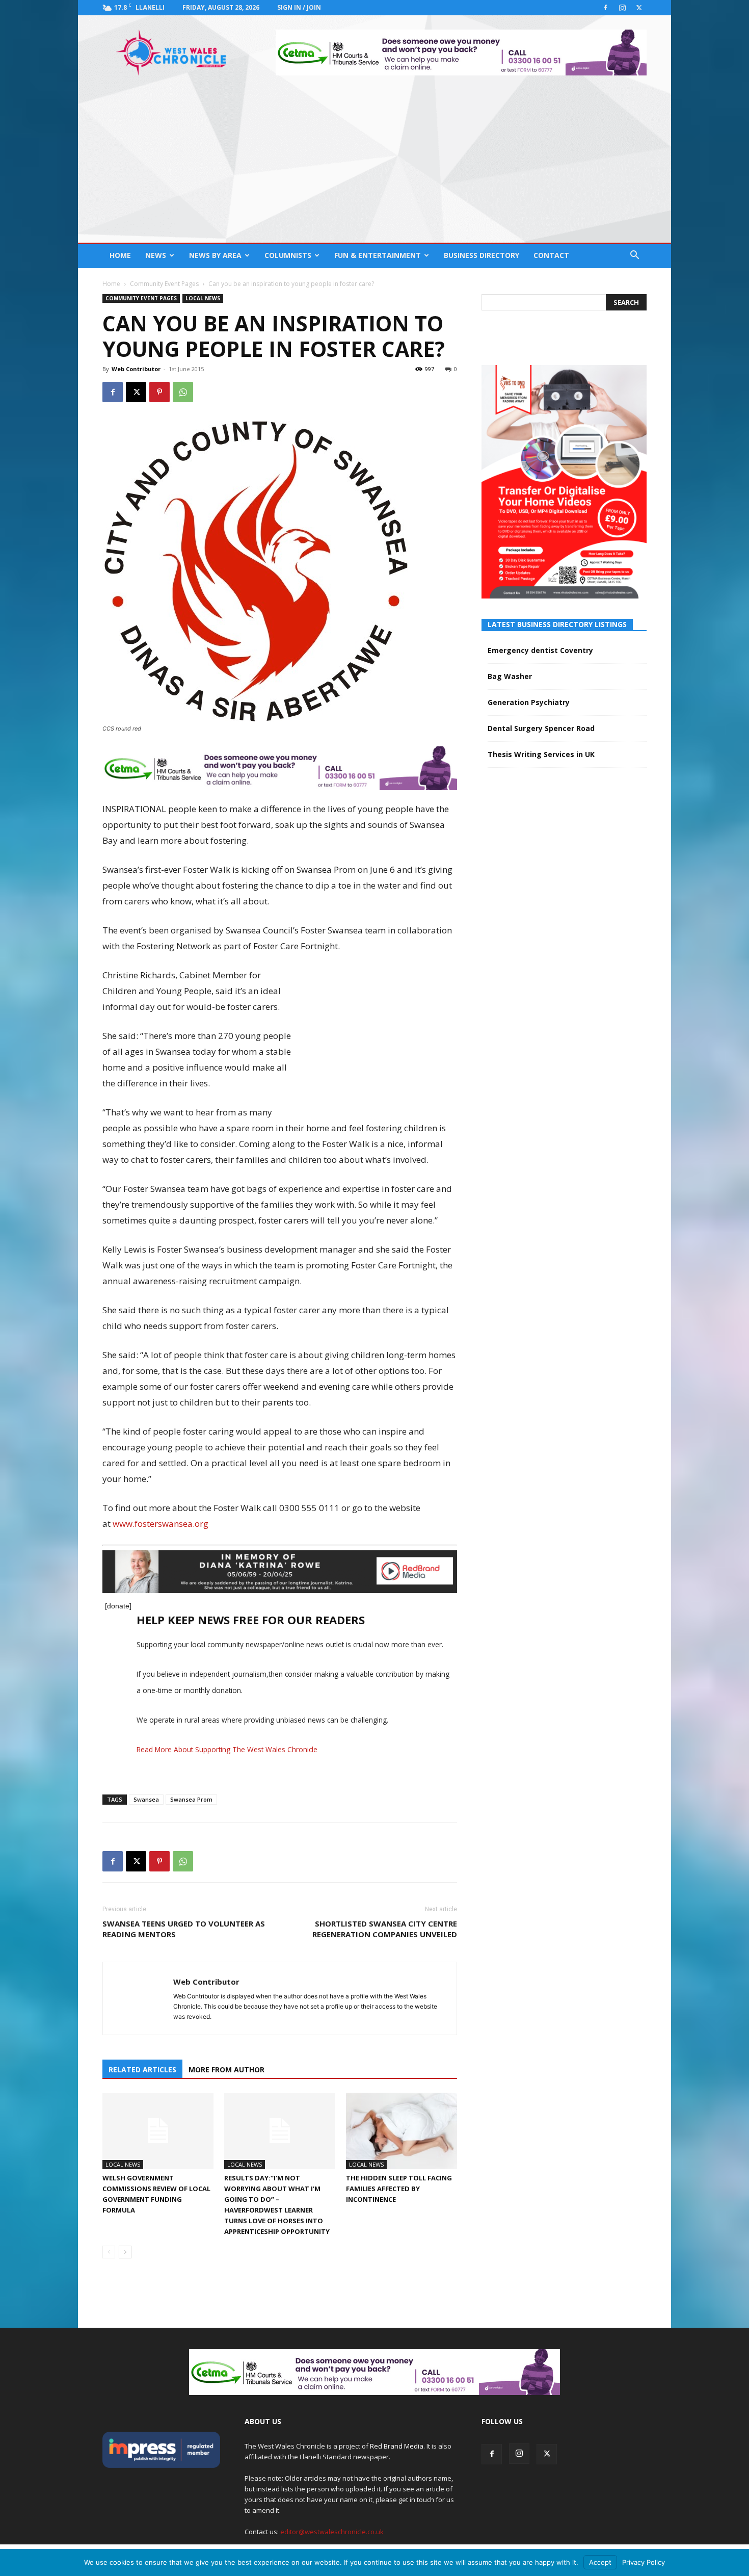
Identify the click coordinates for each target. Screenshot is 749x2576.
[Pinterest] (159, 392)
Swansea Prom (191, 1799)
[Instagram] (622, 8)
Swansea (146, 1799)
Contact (551, 255)
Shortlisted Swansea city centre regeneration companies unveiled (385, 1929)
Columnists (288, 255)
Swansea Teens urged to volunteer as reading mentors (184, 1929)
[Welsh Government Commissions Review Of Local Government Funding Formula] (158, 2131)
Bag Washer (510, 676)
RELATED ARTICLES (142, 2070)
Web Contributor (136, 369)
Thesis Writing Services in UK (541, 754)
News (156, 255)
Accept (600, 2562)
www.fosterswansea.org (160, 1524)
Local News (203, 298)
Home (120, 255)
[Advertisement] (374, 166)
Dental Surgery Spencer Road (541, 728)
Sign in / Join (299, 7)
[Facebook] (605, 8)
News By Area (215, 255)
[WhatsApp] (183, 392)
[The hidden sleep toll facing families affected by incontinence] (402, 2131)
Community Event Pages (164, 284)
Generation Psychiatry (529, 702)
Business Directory (481, 255)
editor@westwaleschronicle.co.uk (332, 2532)
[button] (634, 256)
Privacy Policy (644, 2562)
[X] (639, 8)
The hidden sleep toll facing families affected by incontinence (399, 2189)
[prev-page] (109, 2252)
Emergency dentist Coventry (540, 650)
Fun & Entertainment (378, 255)
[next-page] (125, 2252)
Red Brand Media (397, 2446)
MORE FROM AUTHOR (226, 2070)
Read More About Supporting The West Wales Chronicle (227, 1749)
